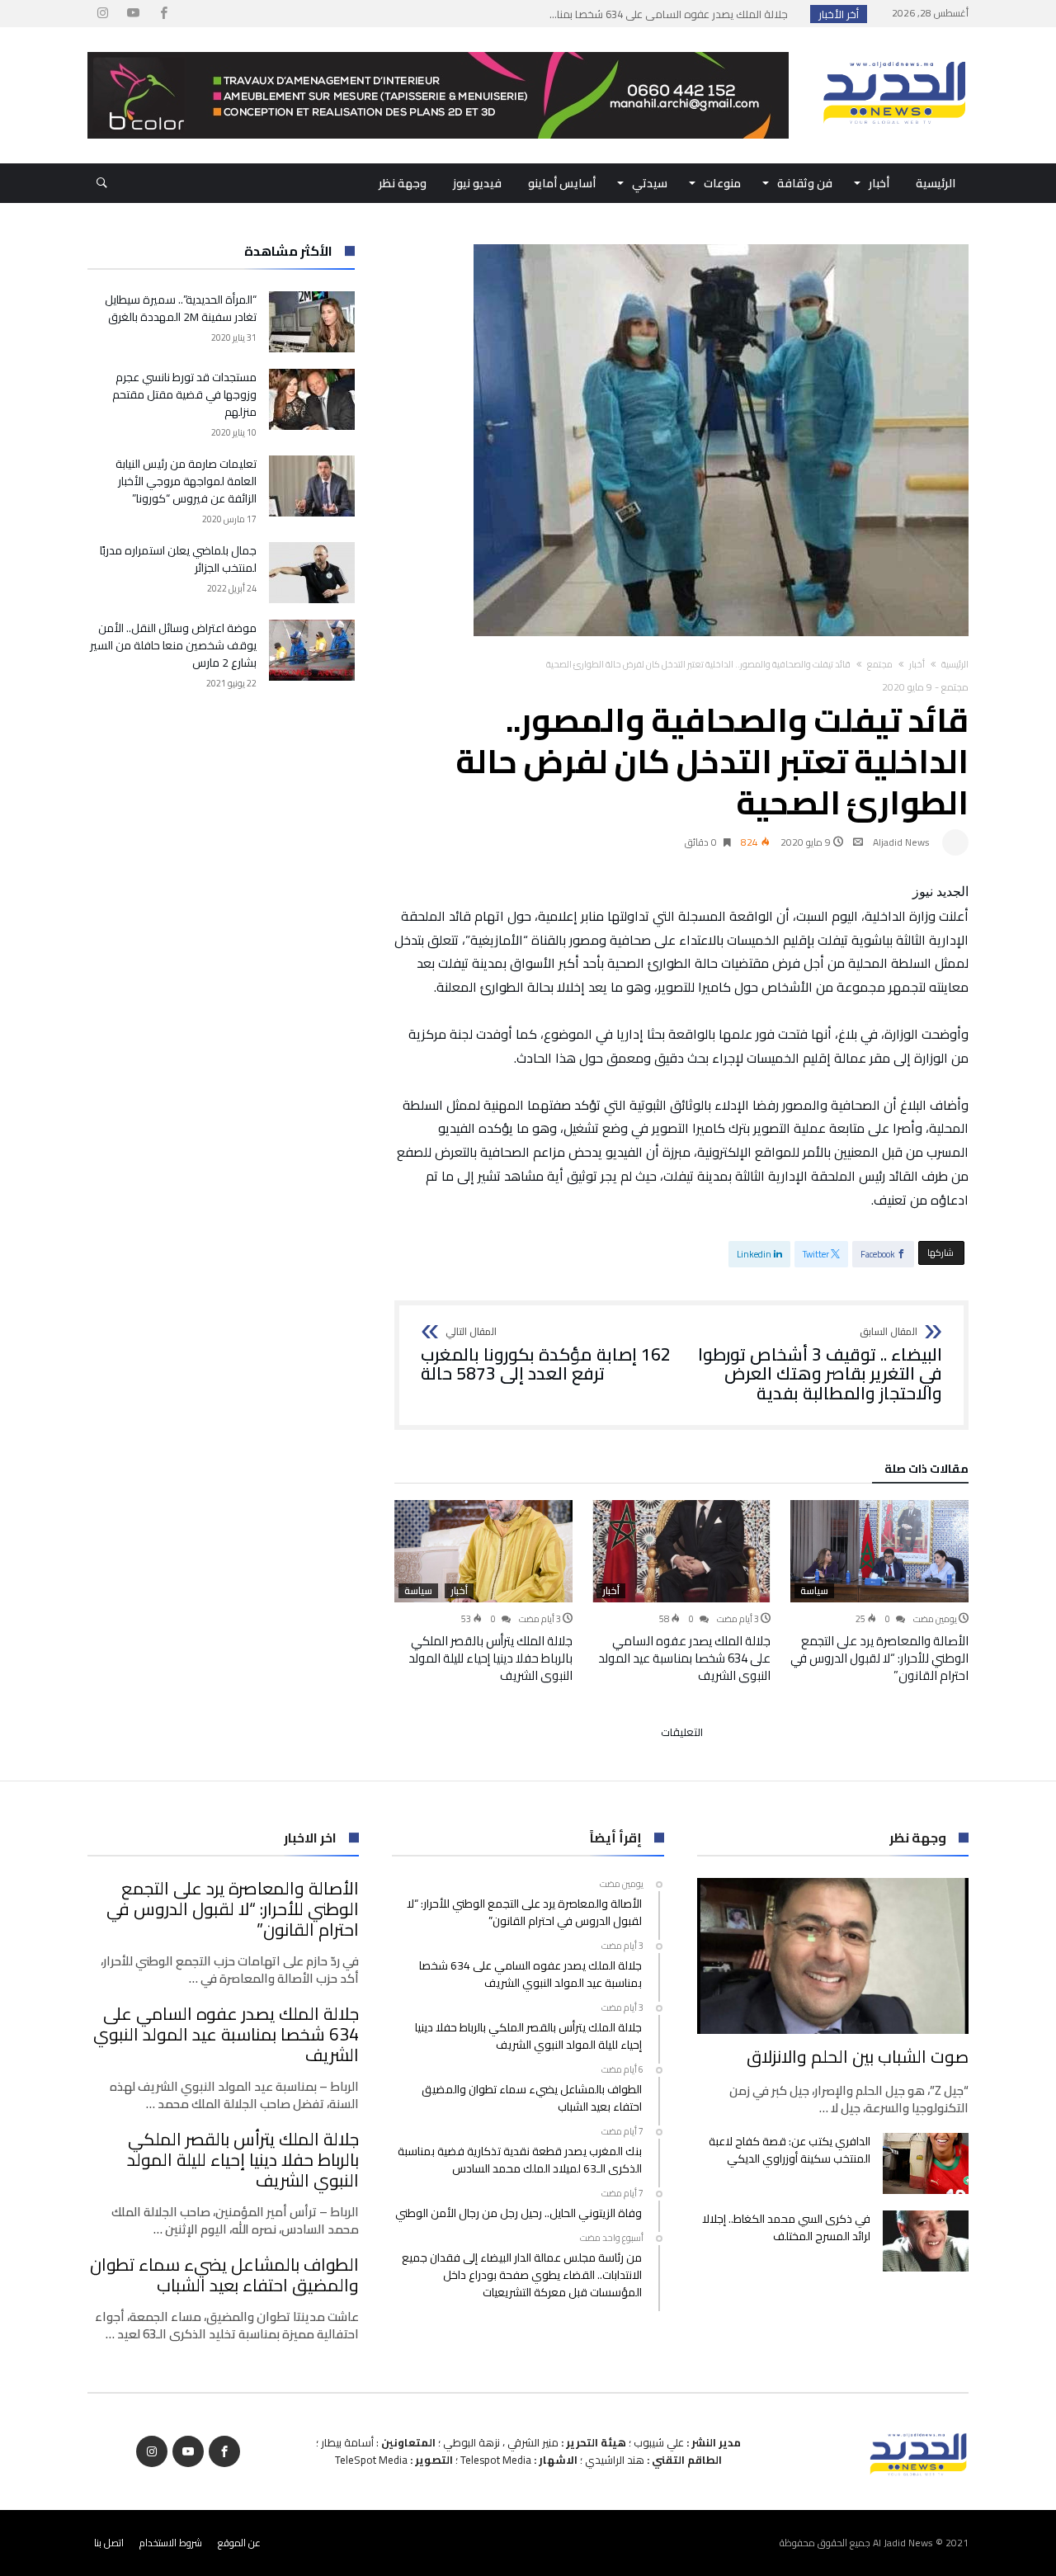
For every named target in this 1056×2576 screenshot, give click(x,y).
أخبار (917, 664)
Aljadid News (901, 842)
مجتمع (880, 664)
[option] (879, 1592)
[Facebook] (163, 14)
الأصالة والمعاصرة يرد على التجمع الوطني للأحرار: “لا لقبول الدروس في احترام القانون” (879, 1658)
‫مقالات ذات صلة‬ (926, 1471)
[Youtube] (133, 14)
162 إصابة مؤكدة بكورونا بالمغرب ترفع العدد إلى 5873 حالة (546, 1355)
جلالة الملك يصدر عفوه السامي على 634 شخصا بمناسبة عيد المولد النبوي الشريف (684, 1658)
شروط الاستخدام (171, 2543)
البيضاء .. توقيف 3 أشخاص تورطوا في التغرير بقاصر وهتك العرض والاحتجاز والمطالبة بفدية (820, 1365)
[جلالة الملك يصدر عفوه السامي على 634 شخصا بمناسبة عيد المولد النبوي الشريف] (681, 1551)
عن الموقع (239, 2543)
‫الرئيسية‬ (955, 664)
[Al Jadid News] (894, 52)
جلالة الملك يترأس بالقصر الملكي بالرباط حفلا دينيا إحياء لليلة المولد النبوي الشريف (490, 1658)
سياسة (814, 1591)
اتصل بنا (109, 2543)
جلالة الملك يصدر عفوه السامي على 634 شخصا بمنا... (672, 14)
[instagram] (102, 14)
